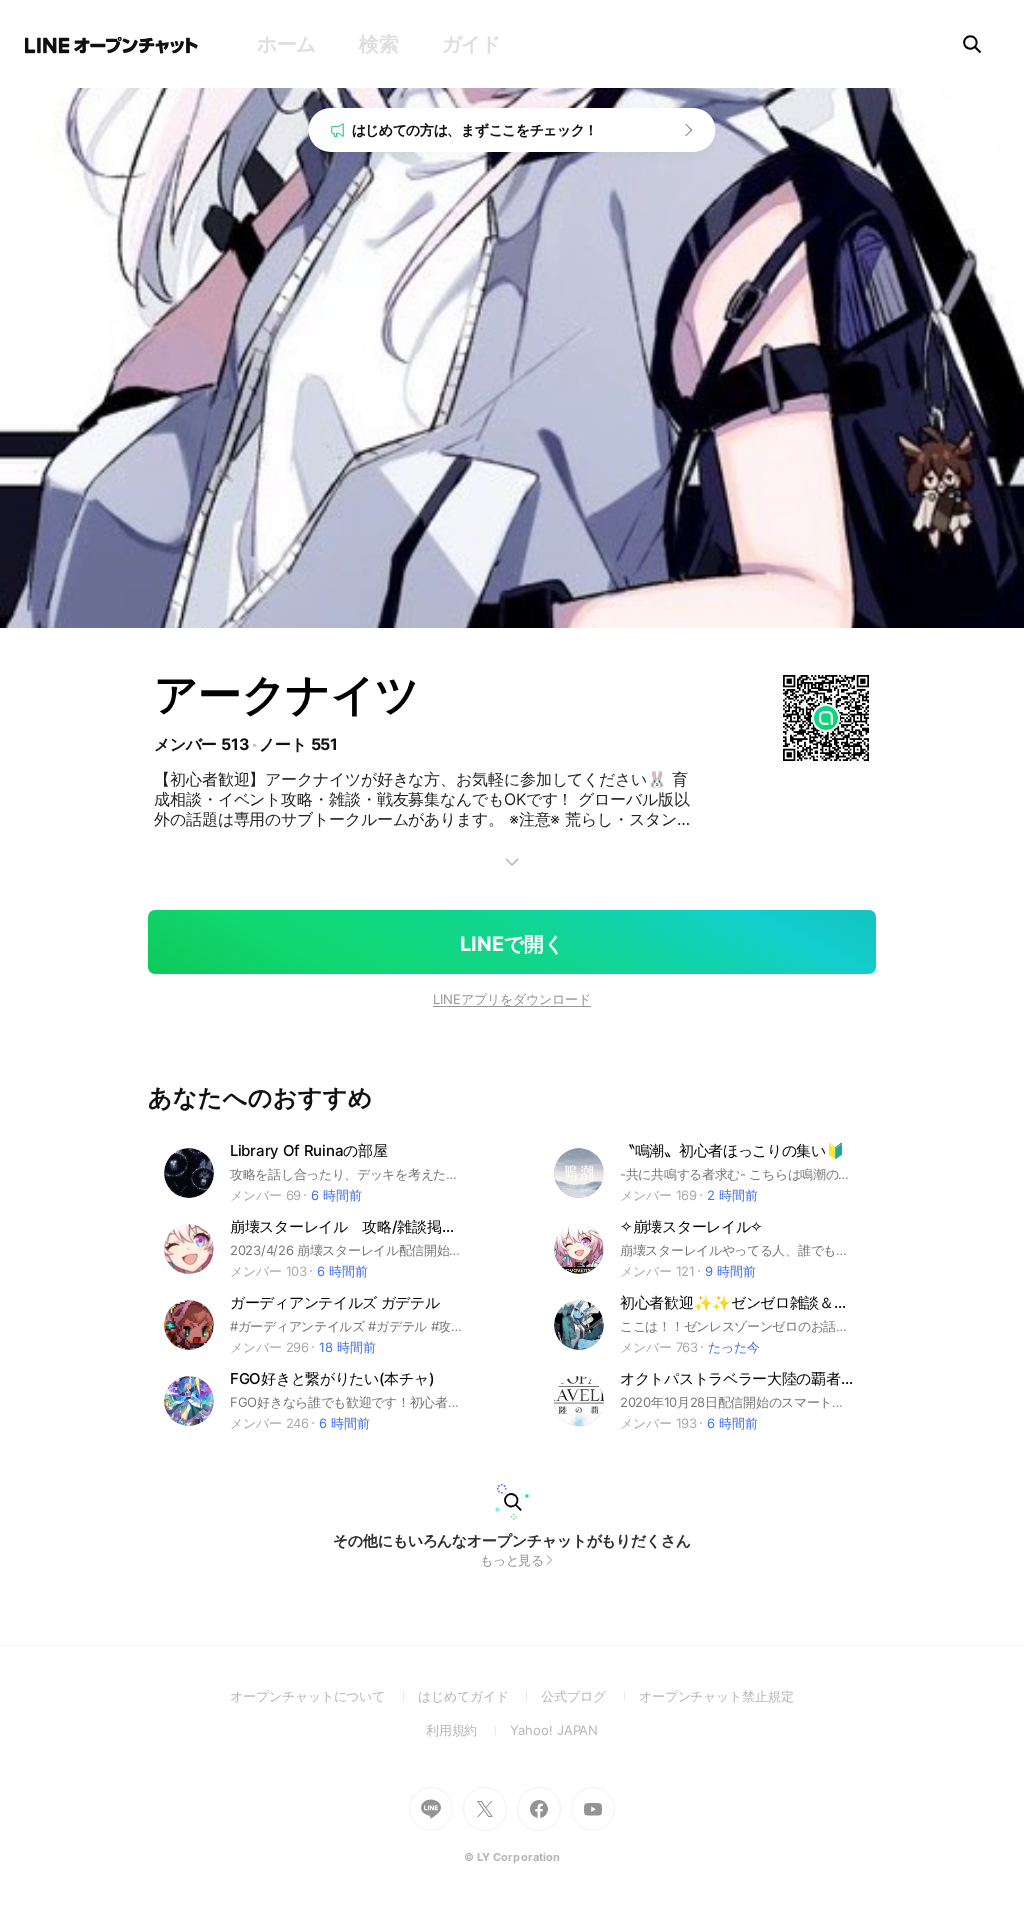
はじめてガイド (479, 1696)
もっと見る (512, 1560)
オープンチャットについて (324, 1696)
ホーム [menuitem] (286, 44)
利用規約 (468, 1730)
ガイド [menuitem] (471, 44)
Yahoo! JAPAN (554, 1730)
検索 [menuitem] (378, 44)
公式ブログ (589, 1696)
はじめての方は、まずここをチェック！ (475, 129)
